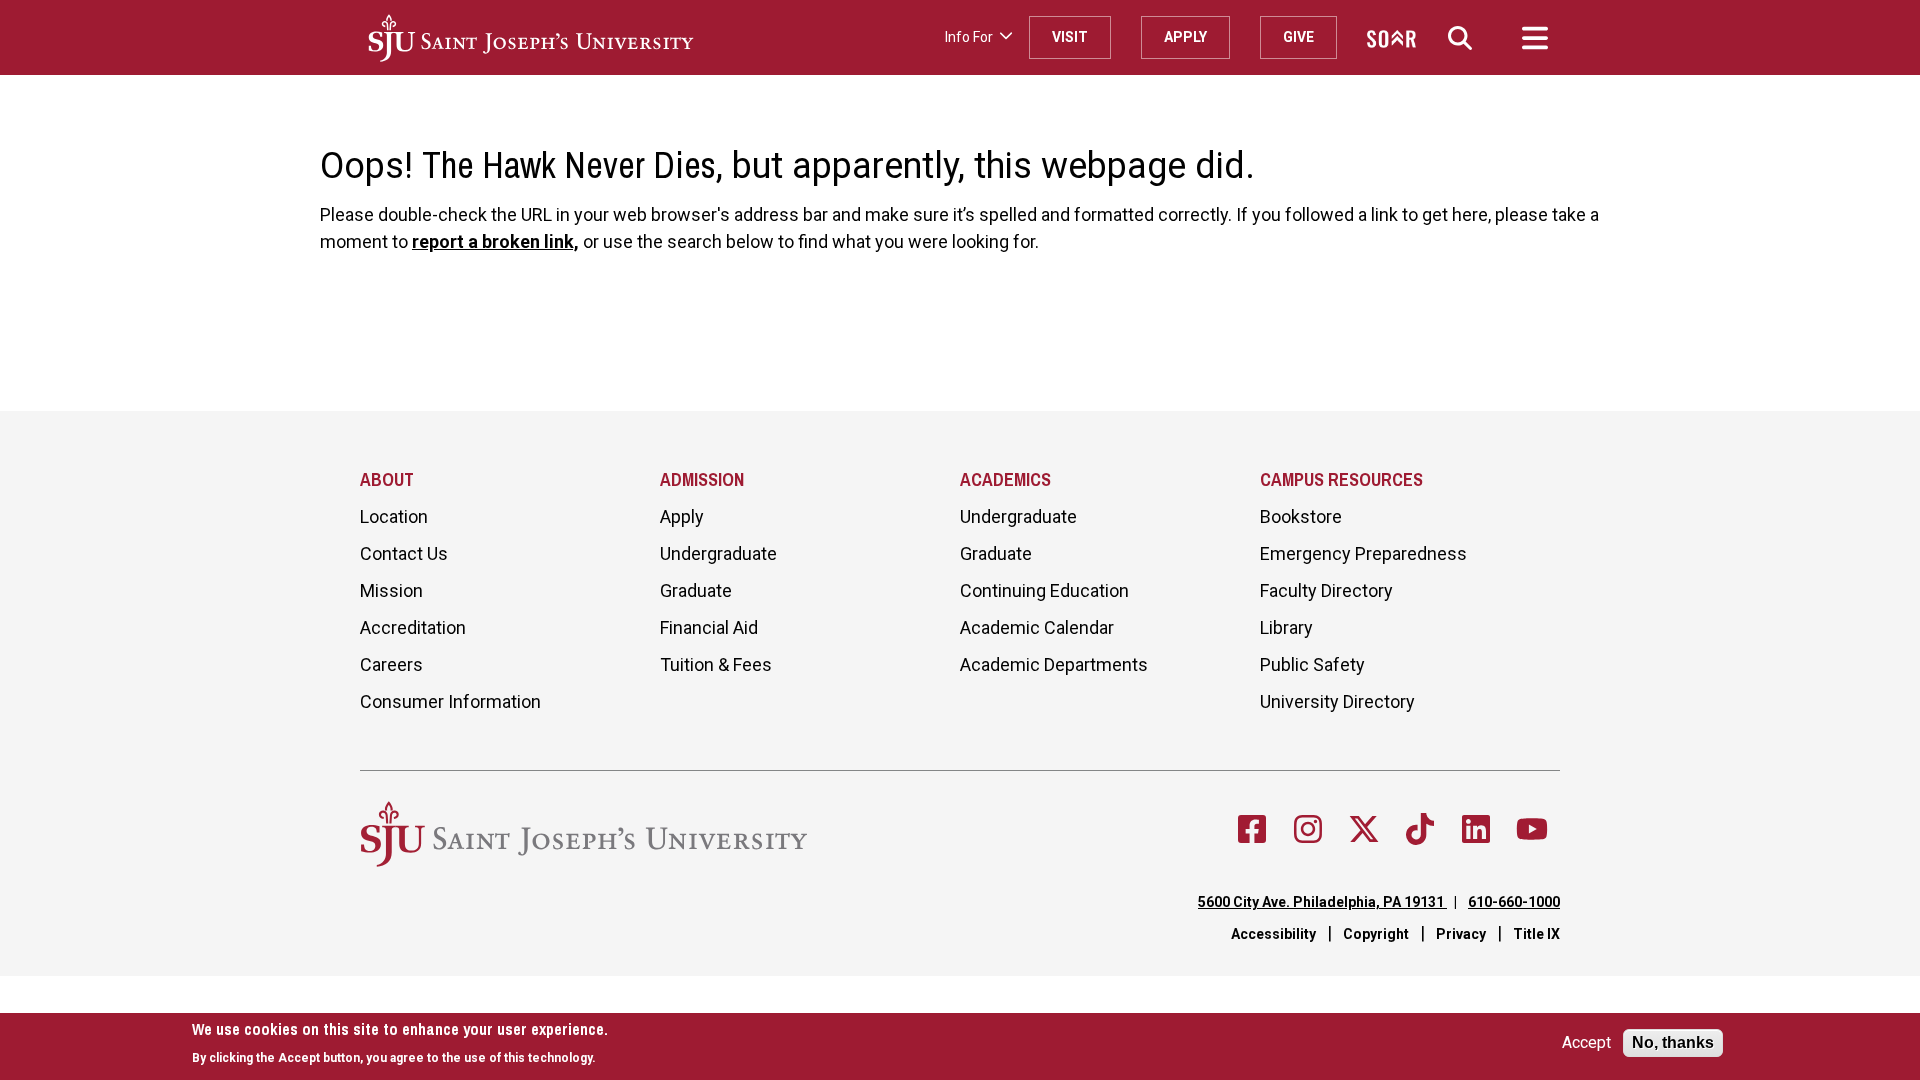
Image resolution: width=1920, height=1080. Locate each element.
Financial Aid (709, 627)
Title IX (1536, 934)
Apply (1185, 37)
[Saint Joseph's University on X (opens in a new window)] (1364, 829)
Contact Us (404, 553)
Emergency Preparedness (1363, 553)
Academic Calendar (1037, 627)
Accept (1586, 1043)
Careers (391, 664)
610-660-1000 (1514, 902)
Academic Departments (1054, 664)
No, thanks (1673, 1042)
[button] (1460, 37)
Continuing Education (1044, 590)
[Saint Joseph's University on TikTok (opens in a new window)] (1420, 829)
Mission (391, 590)
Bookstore (1301, 516)
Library (1286, 627)
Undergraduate (718, 553)
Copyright (1376, 934)
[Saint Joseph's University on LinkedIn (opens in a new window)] (1476, 829)
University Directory (1337, 701)
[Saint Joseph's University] (648, 38)
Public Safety (1312, 664)
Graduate (696, 590)
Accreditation (413, 627)
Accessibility (1273, 934)
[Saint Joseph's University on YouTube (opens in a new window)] (1532, 829)
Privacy (1461, 934)
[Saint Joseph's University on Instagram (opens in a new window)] (1308, 829)
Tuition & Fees (716, 664)
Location (394, 516)
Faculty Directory (1326, 590)
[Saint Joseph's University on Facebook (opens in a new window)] (1252, 829)
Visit (1070, 37)
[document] (400, 1043)
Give (1298, 37)
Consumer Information (450, 701)
